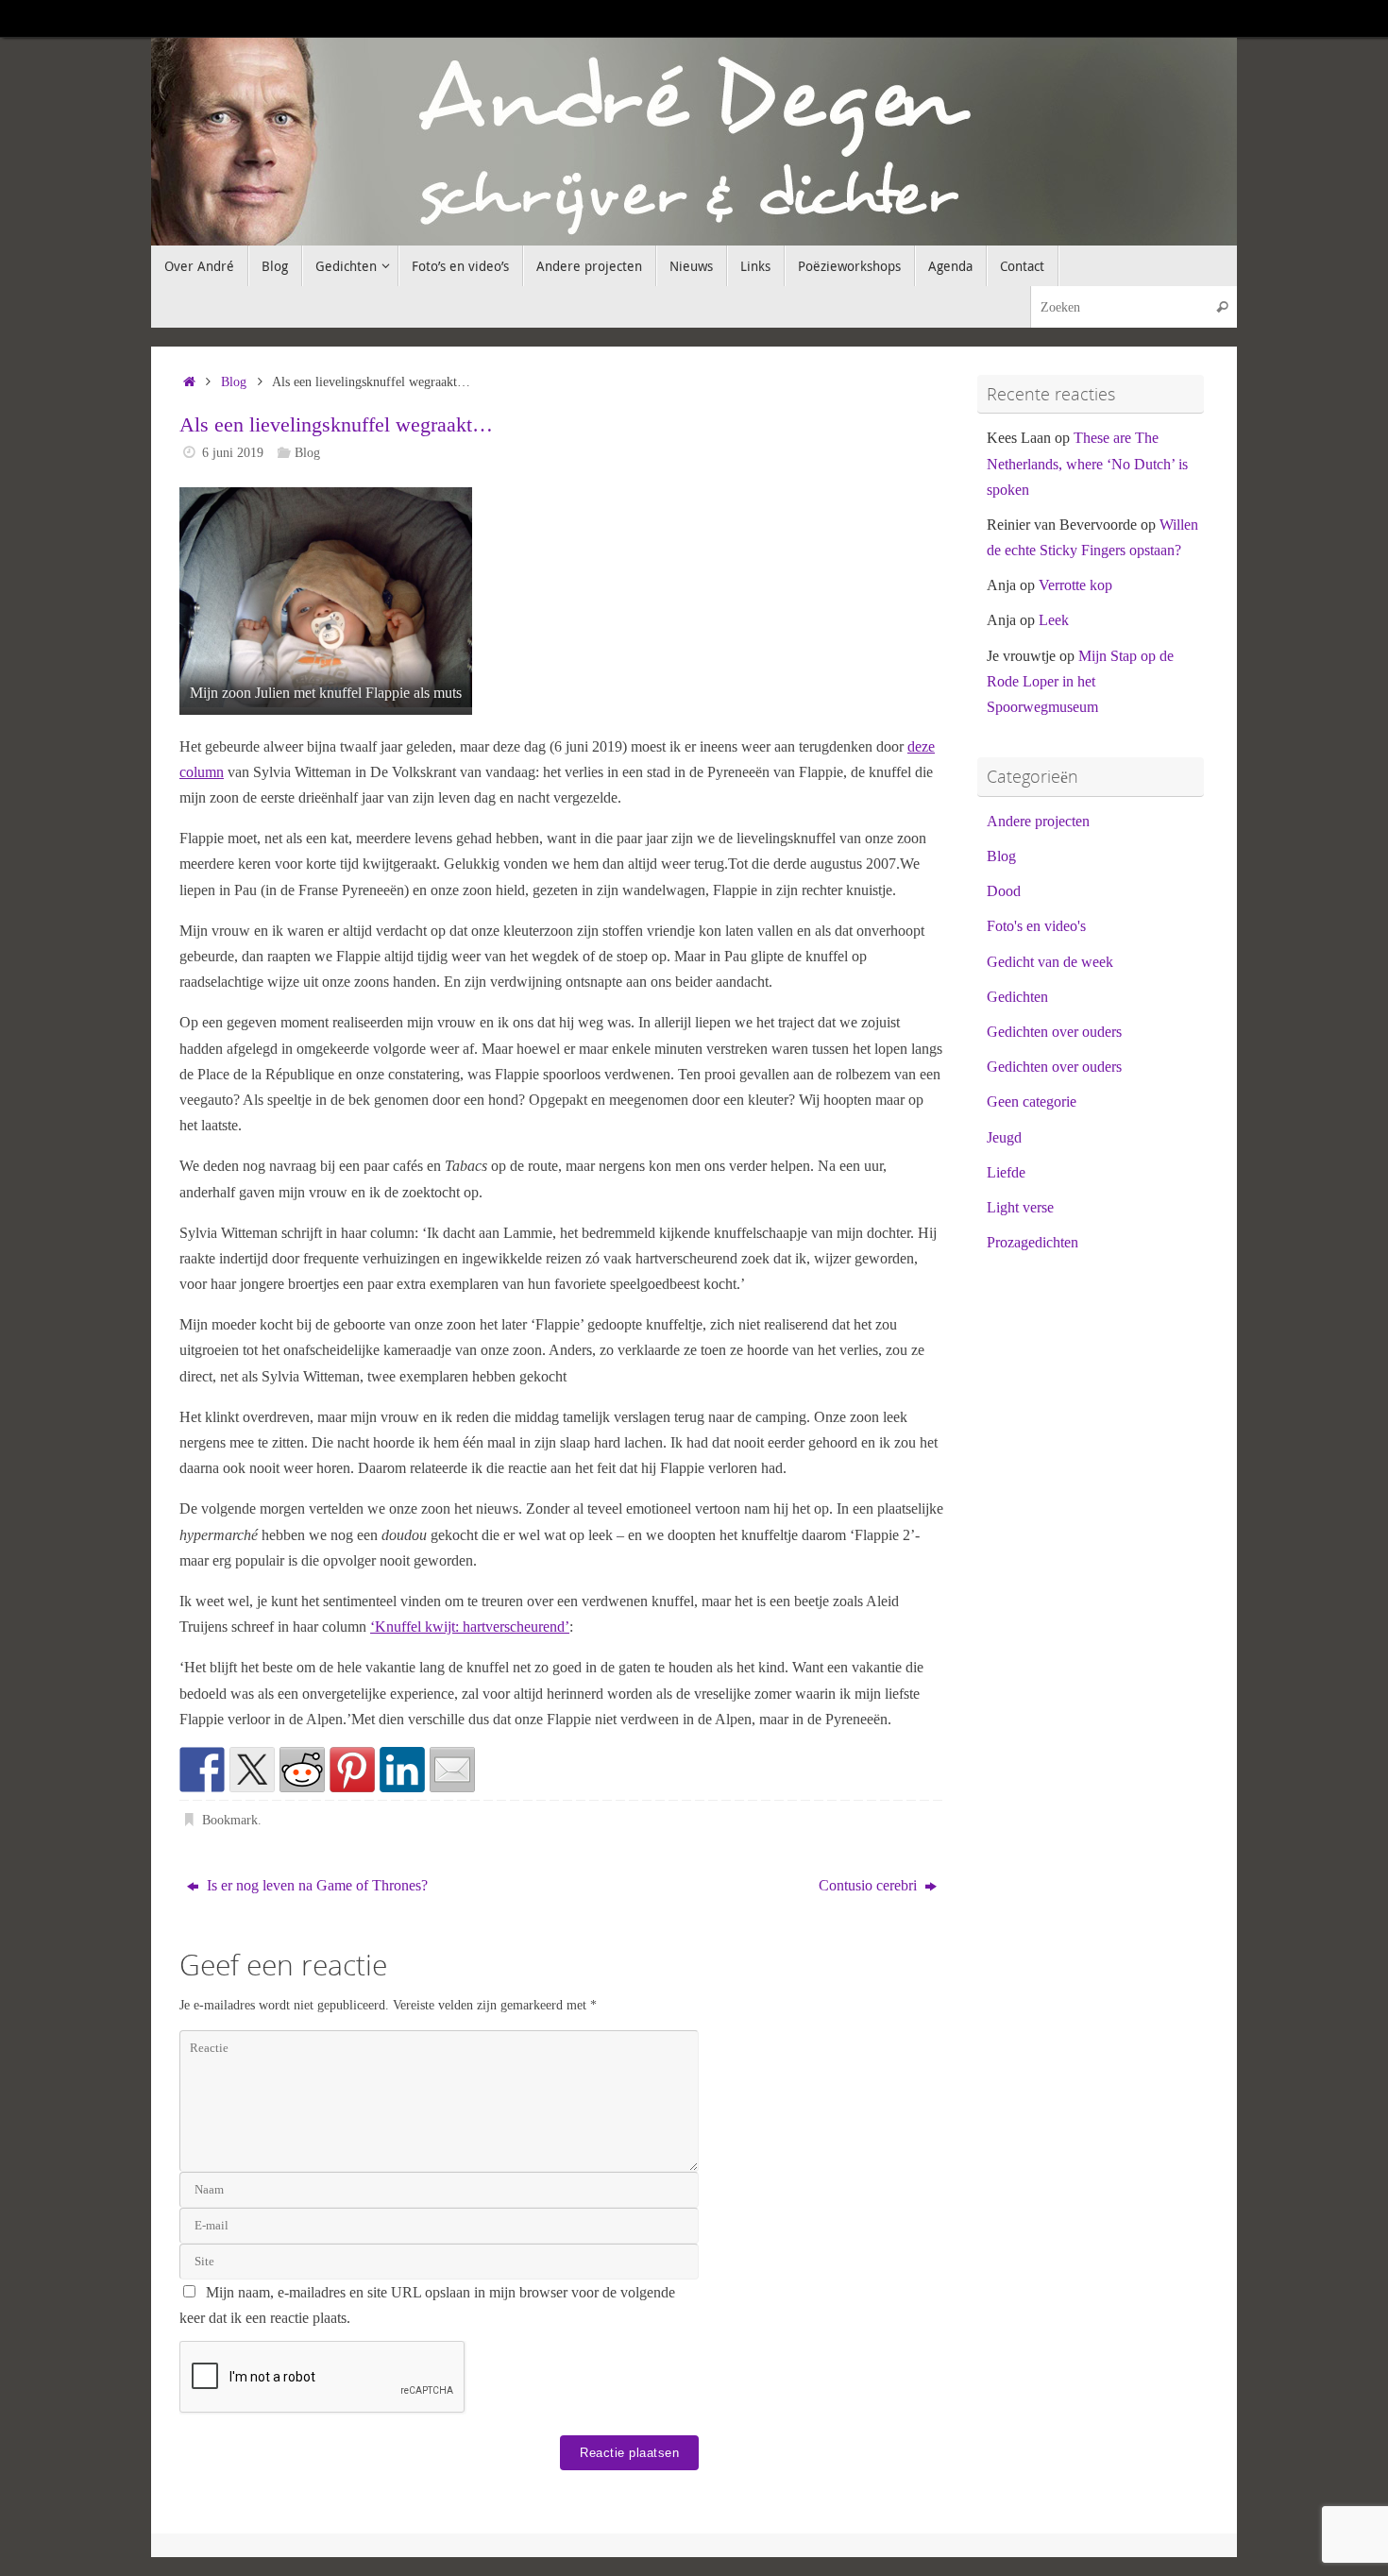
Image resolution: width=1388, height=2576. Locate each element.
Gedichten (1017, 997)
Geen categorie (1032, 1102)
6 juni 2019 (233, 452)
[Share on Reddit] (302, 1770)
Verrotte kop (1075, 585)
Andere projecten (1038, 821)
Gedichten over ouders (1054, 1032)
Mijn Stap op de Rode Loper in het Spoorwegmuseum (1080, 681)
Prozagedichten (1033, 1242)
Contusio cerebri (870, 1885)
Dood (1004, 891)
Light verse (1020, 1207)
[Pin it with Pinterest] (352, 1770)
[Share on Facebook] (202, 1770)
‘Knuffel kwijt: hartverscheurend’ (470, 1627)
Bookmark (230, 1820)
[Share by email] (452, 1770)
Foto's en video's (1036, 926)
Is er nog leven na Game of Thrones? (315, 1885)
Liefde (1006, 1172)
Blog (234, 381)
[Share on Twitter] (252, 1770)
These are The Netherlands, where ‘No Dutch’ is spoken (1087, 463)
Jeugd (1004, 1137)
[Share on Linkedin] (402, 1770)
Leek (1054, 620)
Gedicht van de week (1050, 962)
